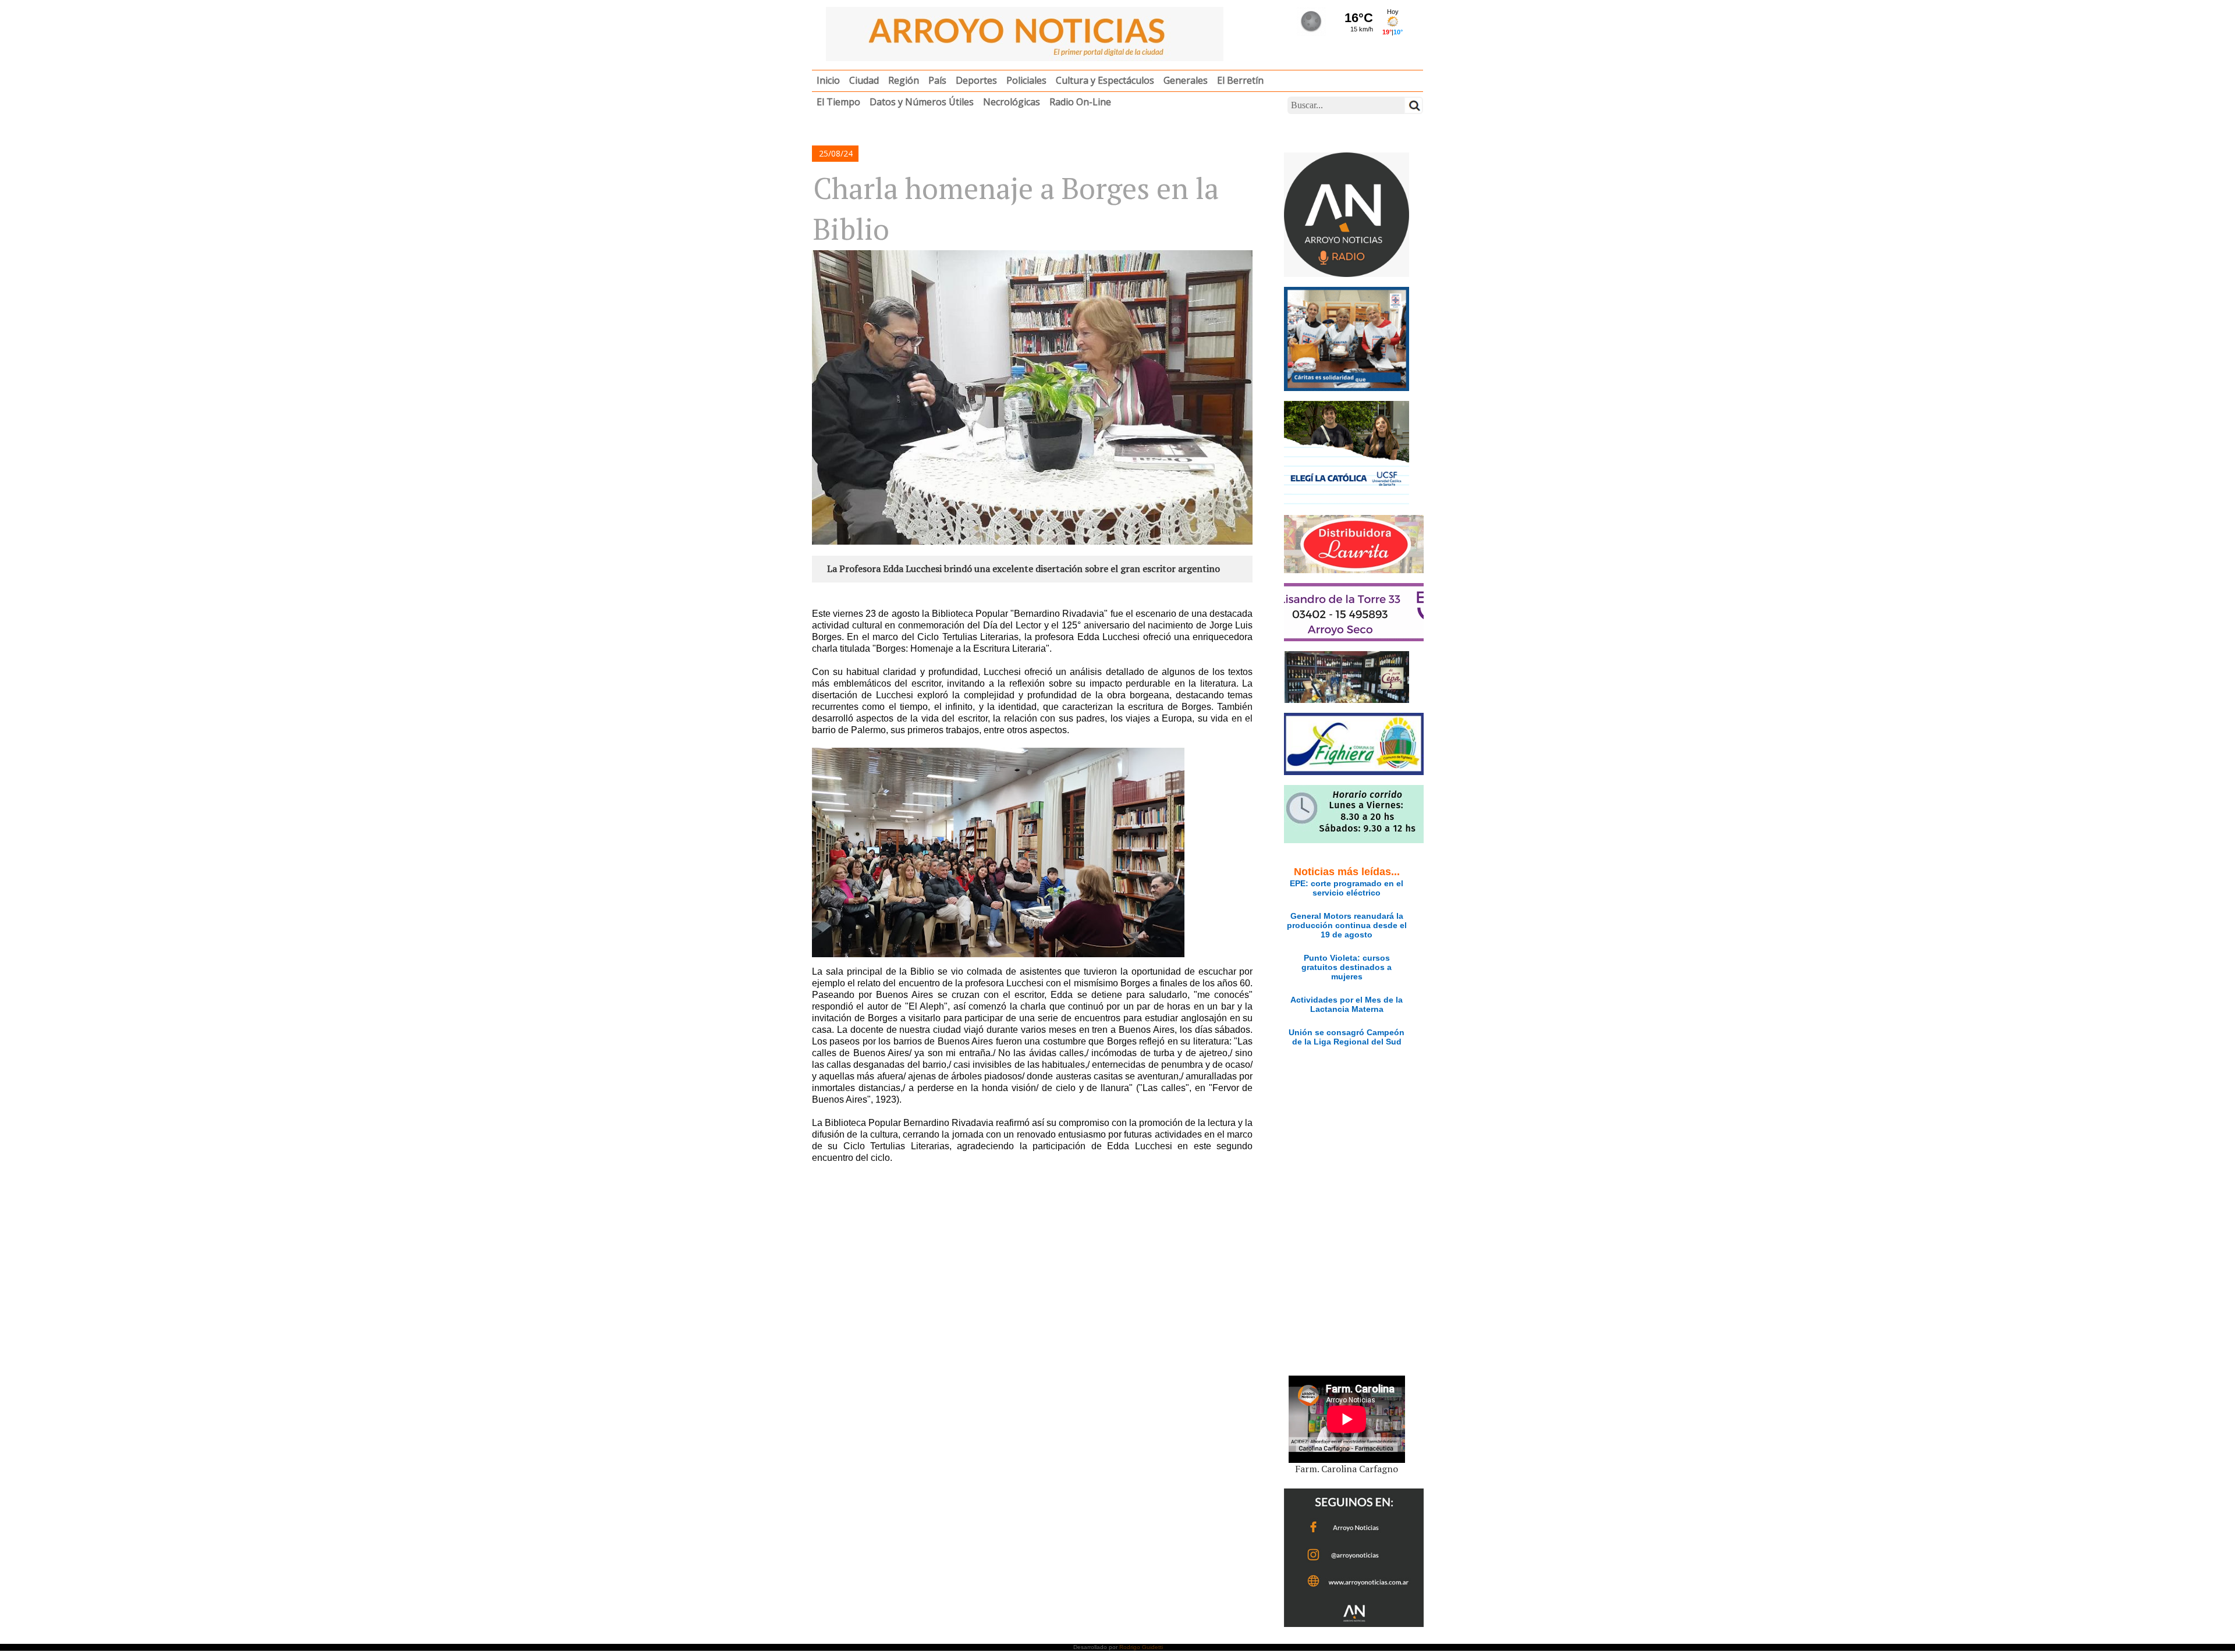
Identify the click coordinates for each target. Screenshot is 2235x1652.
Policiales (1026, 80)
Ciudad (864, 80)
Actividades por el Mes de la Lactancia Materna (1347, 1004)
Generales (1186, 80)
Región (904, 80)
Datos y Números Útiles (922, 102)
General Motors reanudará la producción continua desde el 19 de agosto (1347, 925)
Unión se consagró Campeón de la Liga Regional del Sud (1347, 1037)
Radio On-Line (1080, 102)
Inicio (828, 80)
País (937, 80)
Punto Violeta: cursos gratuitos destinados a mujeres (1347, 967)
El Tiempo (838, 102)
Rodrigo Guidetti (1141, 1647)
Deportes (976, 80)
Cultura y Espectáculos (1105, 80)
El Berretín (1240, 80)
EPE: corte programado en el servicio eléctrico (1347, 888)
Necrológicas (1012, 102)
